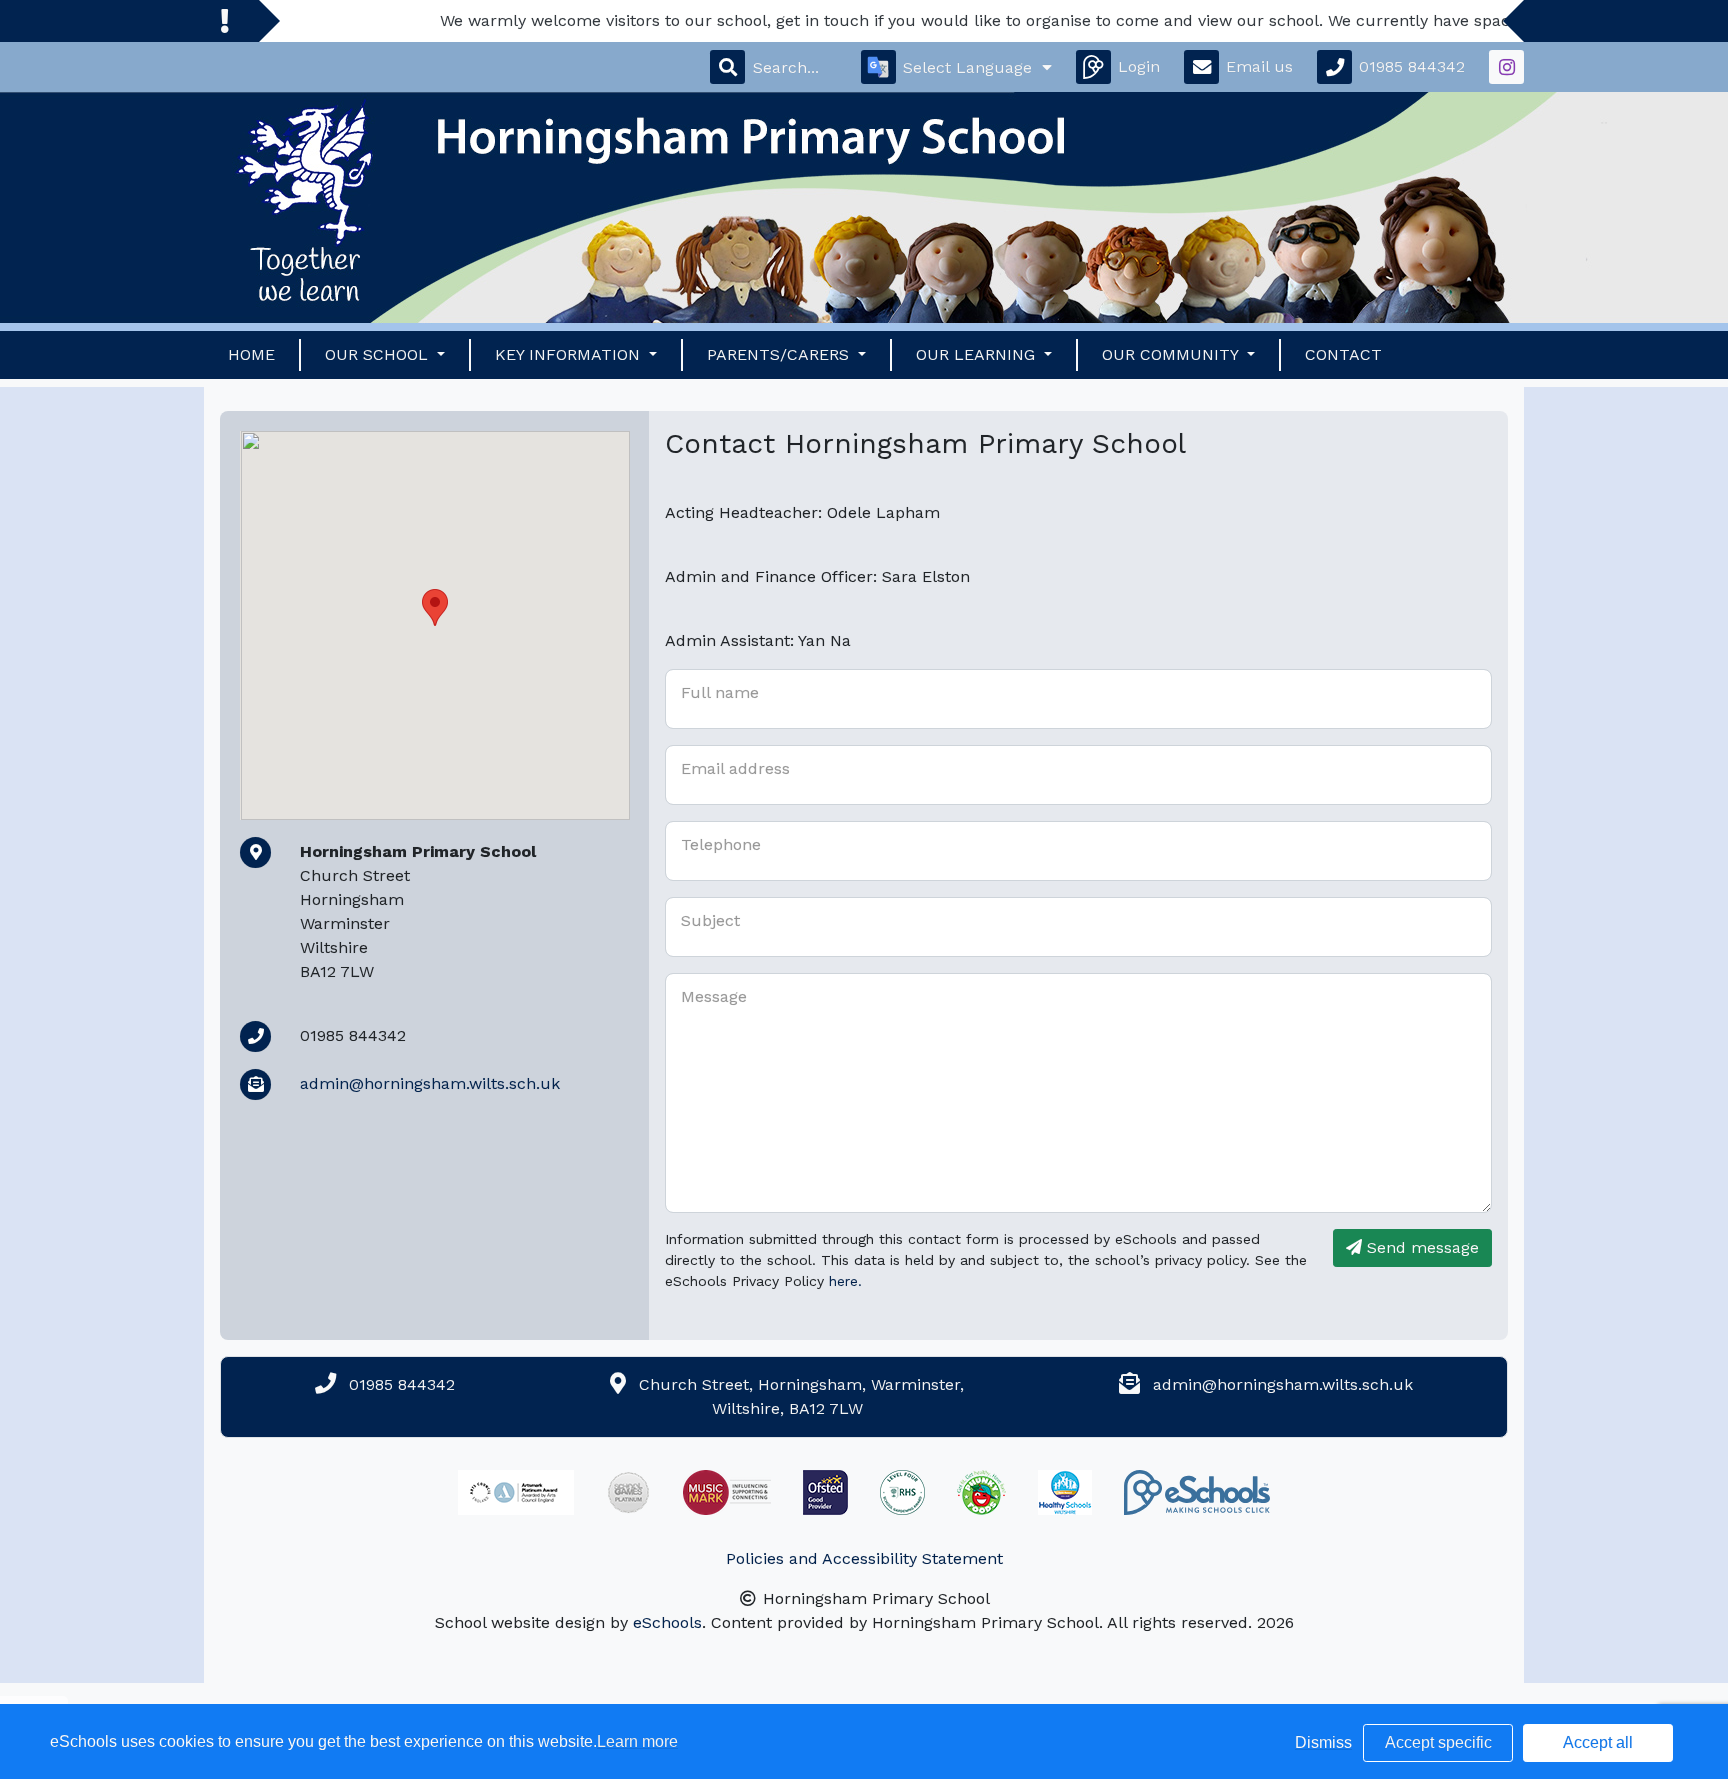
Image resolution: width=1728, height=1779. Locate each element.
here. (845, 1281)
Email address (735, 768)
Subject (710, 920)
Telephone (721, 844)
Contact (1343, 354)
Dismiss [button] (1323, 1742)
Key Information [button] (570, 354)
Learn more (637, 1741)
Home (251, 354)
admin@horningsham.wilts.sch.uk (430, 1083)
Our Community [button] (1172, 354)
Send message (1420, 1247)
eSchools (667, 1622)
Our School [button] (379, 354)
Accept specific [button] (1438, 1742)
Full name (720, 692)
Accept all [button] (1598, 1742)
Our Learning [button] (978, 354)
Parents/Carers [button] (780, 354)
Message (714, 996)
